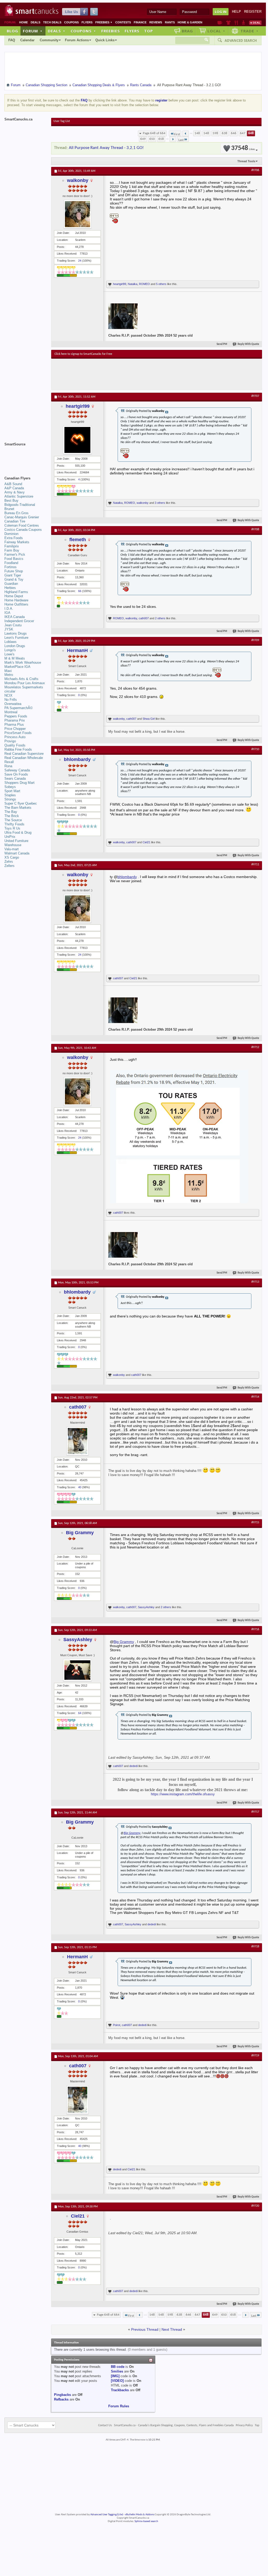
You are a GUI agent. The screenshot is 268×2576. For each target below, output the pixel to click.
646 (234, 133)
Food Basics (14, 559)
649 (143, 139)
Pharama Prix (15, 720)
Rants (170, 22)
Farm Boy (12, 550)
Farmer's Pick (15, 555)
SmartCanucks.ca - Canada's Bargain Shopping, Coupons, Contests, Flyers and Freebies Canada (174, 2425)
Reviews (156, 22)
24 (80, 261)
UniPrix (10, 837)
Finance (140, 22)
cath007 (144, 618)
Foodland (11, 563)
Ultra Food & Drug (18, 832)
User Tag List (62, 121)
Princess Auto (15, 737)
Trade (250, 31)
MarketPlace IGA (17, 667)
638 (225, 133)
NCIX (8, 695)
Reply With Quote (248, 344)
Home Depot (14, 596)
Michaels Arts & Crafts (21, 679)
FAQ (12, 40)
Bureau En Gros (16, 513)
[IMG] (115, 2376)
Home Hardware (16, 600)
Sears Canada (15, 779)
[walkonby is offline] (77, 214)
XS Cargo (12, 857)
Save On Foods (16, 774)
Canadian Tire (15, 521)
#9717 (255, 1812)
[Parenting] (243, 23)
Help (236, 12)
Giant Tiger (13, 575)
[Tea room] (220, 23)
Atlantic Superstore (19, 496)
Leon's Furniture (16, 638)
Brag (187, 31)
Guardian (11, 584)
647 (243, 133)
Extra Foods (14, 538)
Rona (8, 766)
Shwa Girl (149, 719)
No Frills (11, 700)
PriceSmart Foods (18, 733)
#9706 (255, 170)
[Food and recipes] (236, 23)
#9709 (255, 640)
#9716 (255, 1629)
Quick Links (105, 40)
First (177, 134)
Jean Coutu (13, 625)
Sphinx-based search (146, 2521)
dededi (133, 1766)
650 (152, 139)
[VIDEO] (117, 2381)
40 (80, 1487)
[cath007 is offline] (77, 1441)
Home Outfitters (16, 604)
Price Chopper (15, 729)
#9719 (255, 2056)
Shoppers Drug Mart (19, 783)
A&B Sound (13, 484)
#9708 (255, 529)
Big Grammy (80, 1533)
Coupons (71, 22)
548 (206, 133)
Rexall (9, 762)
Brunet (9, 509)
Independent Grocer (19, 621)
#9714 (255, 1397)
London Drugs (15, 646)
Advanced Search (241, 40)
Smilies (117, 2371)
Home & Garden (190, 22)
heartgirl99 (120, 284)
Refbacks (61, 2399)
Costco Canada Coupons (23, 530)
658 (161, 139)
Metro (9, 675)
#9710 (255, 749)
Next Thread (172, 2329)
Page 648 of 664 (154, 133)
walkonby (78, 180)
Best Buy (11, 501)
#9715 (255, 1523)
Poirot (117, 2025)
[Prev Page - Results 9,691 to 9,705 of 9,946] (186, 133)
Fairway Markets (17, 542)
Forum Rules (119, 2406)
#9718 (255, 1947)
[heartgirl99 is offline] (77, 440)
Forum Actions (77, 40)
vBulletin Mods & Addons (140, 2515)
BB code (118, 2367)
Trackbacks (120, 2390)
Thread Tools (246, 161)
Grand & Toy (14, 579)
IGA (7, 613)
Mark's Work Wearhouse (23, 662)
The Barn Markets (18, 808)
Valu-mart (12, 849)
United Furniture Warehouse (16, 843)
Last (181, 140)
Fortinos (11, 567)
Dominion (11, 534)
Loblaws (11, 642)
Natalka (133, 284)
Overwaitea (13, 704)
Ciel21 (146, 842)
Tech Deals (52, 22)
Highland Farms (16, 592)
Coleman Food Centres (22, 525)
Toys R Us (12, 828)
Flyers (87, 22)
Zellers (9, 866)
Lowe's (9, 654)
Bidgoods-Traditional (20, 505)
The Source (13, 820)
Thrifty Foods (14, 824)
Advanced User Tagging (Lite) (107, 2515)
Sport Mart (12, 791)
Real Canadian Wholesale (24, 758)
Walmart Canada (17, 853)
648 (251, 133)
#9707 (255, 396)
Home (24, 22)
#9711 (255, 865)
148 (197, 133)
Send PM (222, 344)
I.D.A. (9, 609)
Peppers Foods (16, 716)
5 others (161, 284)
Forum (33, 31)
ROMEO (144, 284)
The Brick (12, 816)
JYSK (9, 629)
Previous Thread (145, 2329)
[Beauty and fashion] (228, 23)
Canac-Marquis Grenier (22, 517)
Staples (10, 795)
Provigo (10, 741)
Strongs (10, 799)
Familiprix (12, 546)
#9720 (255, 2206)
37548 (243, 148)
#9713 (255, 1282)
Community (49, 40)
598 (215, 133)
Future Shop (14, 571)
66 (80, 591)
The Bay (11, 812)
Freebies (104, 22)
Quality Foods (15, 745)
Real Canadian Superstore (24, 754)
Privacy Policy (244, 2425)
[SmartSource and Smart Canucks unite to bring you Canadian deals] (25, 456)
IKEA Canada (15, 617)
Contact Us (105, 2425)
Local (216, 31)
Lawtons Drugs (16, 633)
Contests (123, 22)
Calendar (27, 40)
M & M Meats (15, 658)
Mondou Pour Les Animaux (25, 683)
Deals (35, 22)
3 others (160, 503)
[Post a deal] (255, 23)
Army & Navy (15, 492)
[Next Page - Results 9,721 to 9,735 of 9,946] (173, 139)
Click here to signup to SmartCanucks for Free (83, 354)
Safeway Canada (17, 770)
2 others (160, 618)
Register (253, 12)
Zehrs (9, 862)
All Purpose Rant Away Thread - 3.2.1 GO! (106, 148)
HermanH (77, 650)
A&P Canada (14, 488)
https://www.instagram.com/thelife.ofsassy (183, 1794)
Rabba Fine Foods (18, 749)
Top (149, 31)
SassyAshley (146, 1607)
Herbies (10, 588)
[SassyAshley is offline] (77, 1670)
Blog (12, 31)
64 (80, 1713)
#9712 (255, 1047)
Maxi (8, 671)
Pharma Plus (14, 725)
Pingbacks (62, 2395)
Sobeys (10, 787)
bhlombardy (77, 759)
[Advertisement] (150, 374)
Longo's (10, 650)
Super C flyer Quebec (21, 803)
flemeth (78, 540)
